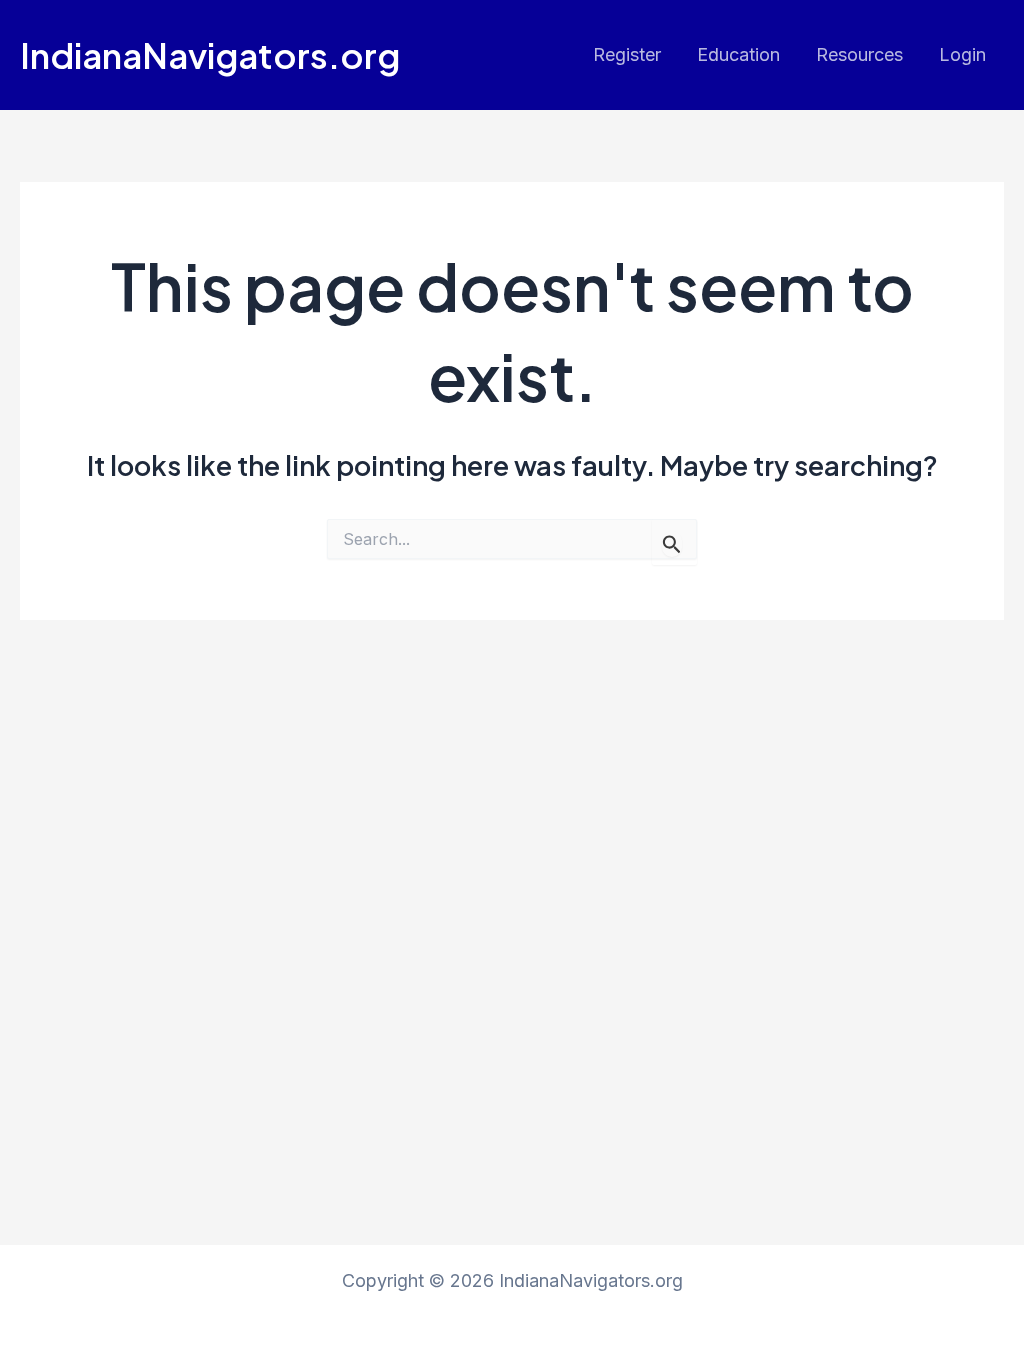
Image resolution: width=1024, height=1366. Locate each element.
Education (738, 54)
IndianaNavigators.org (210, 55)
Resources (859, 54)
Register (627, 54)
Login (962, 54)
